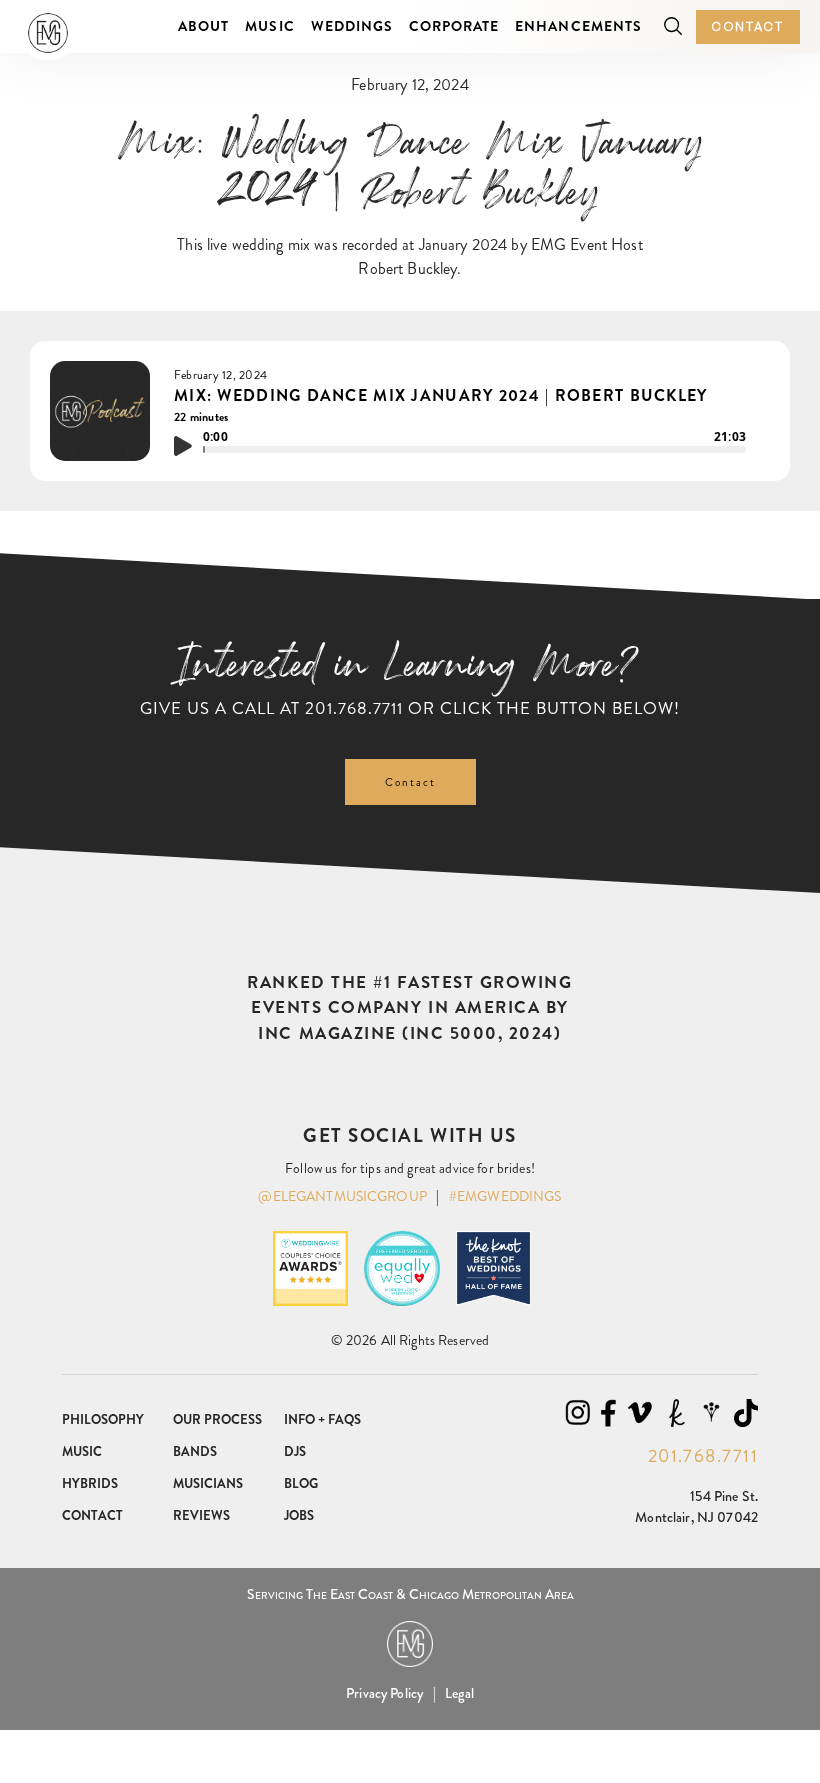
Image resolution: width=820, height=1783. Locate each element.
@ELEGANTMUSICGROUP (342, 1196)
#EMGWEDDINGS (505, 1196)
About (203, 26)
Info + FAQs (322, 1419)
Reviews (201, 1515)
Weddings (352, 26)
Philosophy (103, 1419)
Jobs (299, 1515)
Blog (301, 1483)
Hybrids (90, 1483)
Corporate (454, 26)
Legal (459, 1693)
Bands (195, 1451)
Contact (748, 26)
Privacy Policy (384, 1693)
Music (269, 26)
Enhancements (578, 26)
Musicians (208, 1483)
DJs (295, 1451)
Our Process (217, 1419)
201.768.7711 (354, 708)
